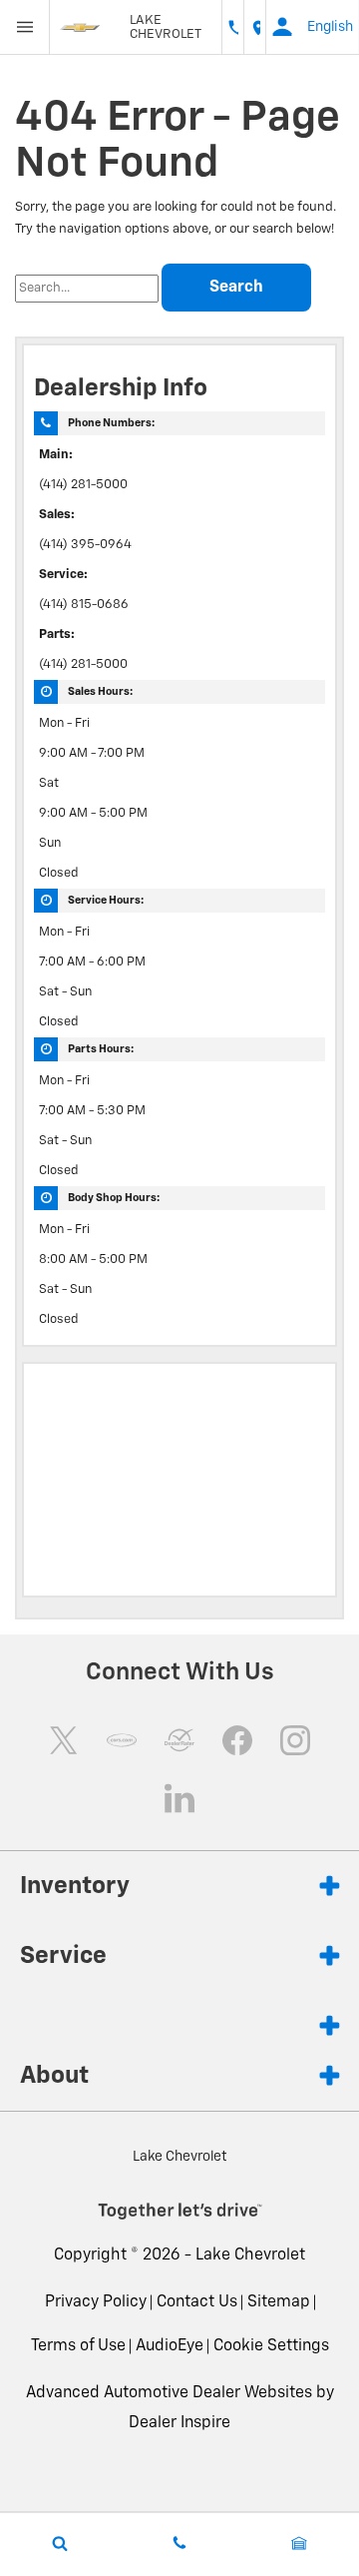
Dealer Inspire (179, 2423)
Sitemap (279, 2302)
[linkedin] (179, 1798)
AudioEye (170, 2346)
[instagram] (295, 1740)
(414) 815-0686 (84, 605)
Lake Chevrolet (250, 2255)
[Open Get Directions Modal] (255, 27)
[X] (64, 1740)
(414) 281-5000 (83, 485)
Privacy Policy (96, 2302)
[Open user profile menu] (282, 27)
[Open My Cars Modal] (299, 2543)
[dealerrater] (179, 1740)
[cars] (122, 1740)
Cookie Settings (271, 2346)
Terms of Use (78, 2346)
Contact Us (197, 2302)
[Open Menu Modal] (25, 27)
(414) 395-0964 (85, 545)
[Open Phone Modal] (233, 27)
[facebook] (237, 1740)
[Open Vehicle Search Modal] (60, 2543)
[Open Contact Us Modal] (179, 2543)
